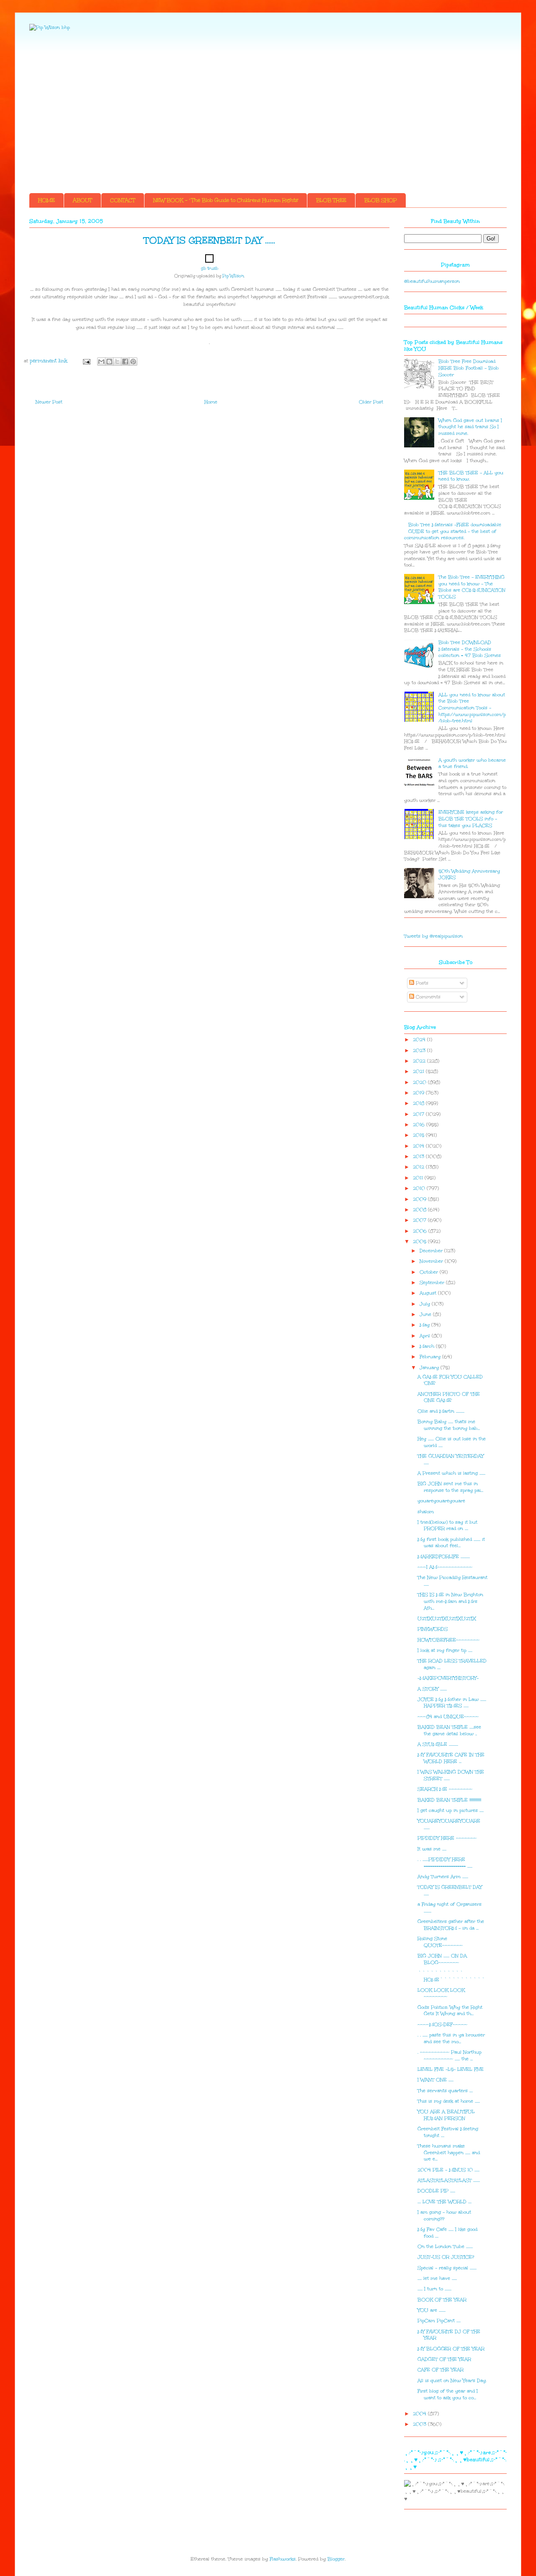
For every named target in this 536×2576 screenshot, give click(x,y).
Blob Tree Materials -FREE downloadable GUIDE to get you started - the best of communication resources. (453, 531)
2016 (420, 1125)
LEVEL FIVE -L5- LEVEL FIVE (451, 2069)
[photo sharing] (209, 261)
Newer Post (49, 402)
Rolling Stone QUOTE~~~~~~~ (440, 1942)
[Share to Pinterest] (133, 362)
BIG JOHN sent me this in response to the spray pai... (450, 1487)
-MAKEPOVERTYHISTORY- (448, 1678)
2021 (419, 1071)
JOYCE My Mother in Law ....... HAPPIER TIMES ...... (452, 1703)
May (425, 1325)
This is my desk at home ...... (449, 2101)
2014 (419, 1146)
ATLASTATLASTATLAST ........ (449, 2180)
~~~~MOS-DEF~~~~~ (442, 2024)
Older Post (371, 402)
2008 (420, 1210)
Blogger (336, 2559)
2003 (420, 2424)
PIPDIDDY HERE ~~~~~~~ (447, 1838)
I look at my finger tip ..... (445, 1650)
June (426, 1314)
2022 (420, 1061)
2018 (419, 1103)
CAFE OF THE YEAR (441, 2370)
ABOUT (82, 200)
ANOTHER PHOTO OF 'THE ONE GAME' (449, 1397)
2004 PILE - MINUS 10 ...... (448, 2170)
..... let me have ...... (437, 2278)
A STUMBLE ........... (438, 1744)
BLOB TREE (331, 200)
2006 (421, 1231)
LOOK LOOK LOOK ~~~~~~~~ (441, 1993)
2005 (420, 1241)
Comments (427, 997)
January (430, 1368)
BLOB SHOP (381, 200)
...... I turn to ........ (434, 2289)
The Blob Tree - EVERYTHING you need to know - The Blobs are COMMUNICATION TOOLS (472, 587)
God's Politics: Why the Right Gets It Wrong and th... (450, 2011)
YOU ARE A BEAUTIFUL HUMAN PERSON (446, 2115)
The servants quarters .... (445, 2091)
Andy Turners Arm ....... (443, 1877)
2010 (420, 1188)
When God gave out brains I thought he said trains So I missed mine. (470, 427)
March (428, 1346)
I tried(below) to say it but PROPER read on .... (447, 1526)
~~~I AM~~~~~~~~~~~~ (445, 1567)
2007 (420, 1220)
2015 (419, 1135)
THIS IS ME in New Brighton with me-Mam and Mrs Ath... (450, 1601)
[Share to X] (117, 362)
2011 (419, 1178)
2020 (420, 1082)
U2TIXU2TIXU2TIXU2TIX (447, 1619)
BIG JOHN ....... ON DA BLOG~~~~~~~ (442, 1959)
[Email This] (101, 362)
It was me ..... (432, 1849)
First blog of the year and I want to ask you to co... (448, 2394)
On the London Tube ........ (445, 2247)
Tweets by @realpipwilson (433, 936)
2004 (420, 2414)
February (431, 1357)
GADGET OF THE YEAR (444, 2359)
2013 (419, 1156)
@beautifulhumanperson (432, 281)
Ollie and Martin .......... (441, 1411)
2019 (419, 1093)
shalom (426, 1512)
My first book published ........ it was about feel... (451, 1543)
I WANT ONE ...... (435, 2080)
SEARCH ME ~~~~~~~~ (445, 1789)
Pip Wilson (233, 276)
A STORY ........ (432, 1689)
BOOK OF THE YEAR (442, 2300)
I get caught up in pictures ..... (451, 1810)
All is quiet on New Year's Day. (452, 2381)
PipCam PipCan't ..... (439, 2321)
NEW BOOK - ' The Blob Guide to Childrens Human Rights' (226, 200)
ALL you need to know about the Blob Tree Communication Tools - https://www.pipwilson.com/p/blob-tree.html (472, 708)
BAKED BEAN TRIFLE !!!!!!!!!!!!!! (449, 1800)
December (432, 1251)
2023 (420, 1050)
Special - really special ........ (447, 2268)
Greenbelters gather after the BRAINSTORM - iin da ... (451, 1925)
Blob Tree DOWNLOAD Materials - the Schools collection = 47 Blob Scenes (470, 649)
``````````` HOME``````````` (451, 1976)
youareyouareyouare (441, 1501)
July (426, 1304)
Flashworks (283, 2559)
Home (211, 402)
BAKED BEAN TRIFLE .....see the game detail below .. (449, 1730)
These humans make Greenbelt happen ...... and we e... (449, 2152)
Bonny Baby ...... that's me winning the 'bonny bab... (449, 1425)
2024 (420, 1040)
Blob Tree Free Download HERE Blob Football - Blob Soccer (469, 368)
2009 (420, 1199)
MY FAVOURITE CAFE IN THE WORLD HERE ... (451, 1758)
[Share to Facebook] (125, 362)
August (429, 1293)
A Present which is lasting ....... (451, 1473)
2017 (419, 1114)
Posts (421, 983)
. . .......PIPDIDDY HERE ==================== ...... (445, 1863)
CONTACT (123, 200)
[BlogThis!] (109, 362)
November (432, 1261)
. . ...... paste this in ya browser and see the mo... (451, 2038)
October (430, 1272)
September (433, 1283)
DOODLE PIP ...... (436, 2191)
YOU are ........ (432, 2310)
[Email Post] (86, 361)
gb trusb (210, 269)
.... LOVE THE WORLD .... (445, 2202)
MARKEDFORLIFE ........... (444, 1557)
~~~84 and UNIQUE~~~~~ (448, 1717)
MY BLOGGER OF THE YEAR (451, 2349)
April (426, 1336)
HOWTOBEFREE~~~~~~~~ (448, 1640)
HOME (46, 200)
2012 (419, 1167)
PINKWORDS (433, 1629)
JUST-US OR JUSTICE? (446, 2257)
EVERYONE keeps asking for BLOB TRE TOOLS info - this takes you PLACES (471, 819)
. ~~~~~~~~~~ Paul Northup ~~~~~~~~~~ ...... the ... (450, 2055)
